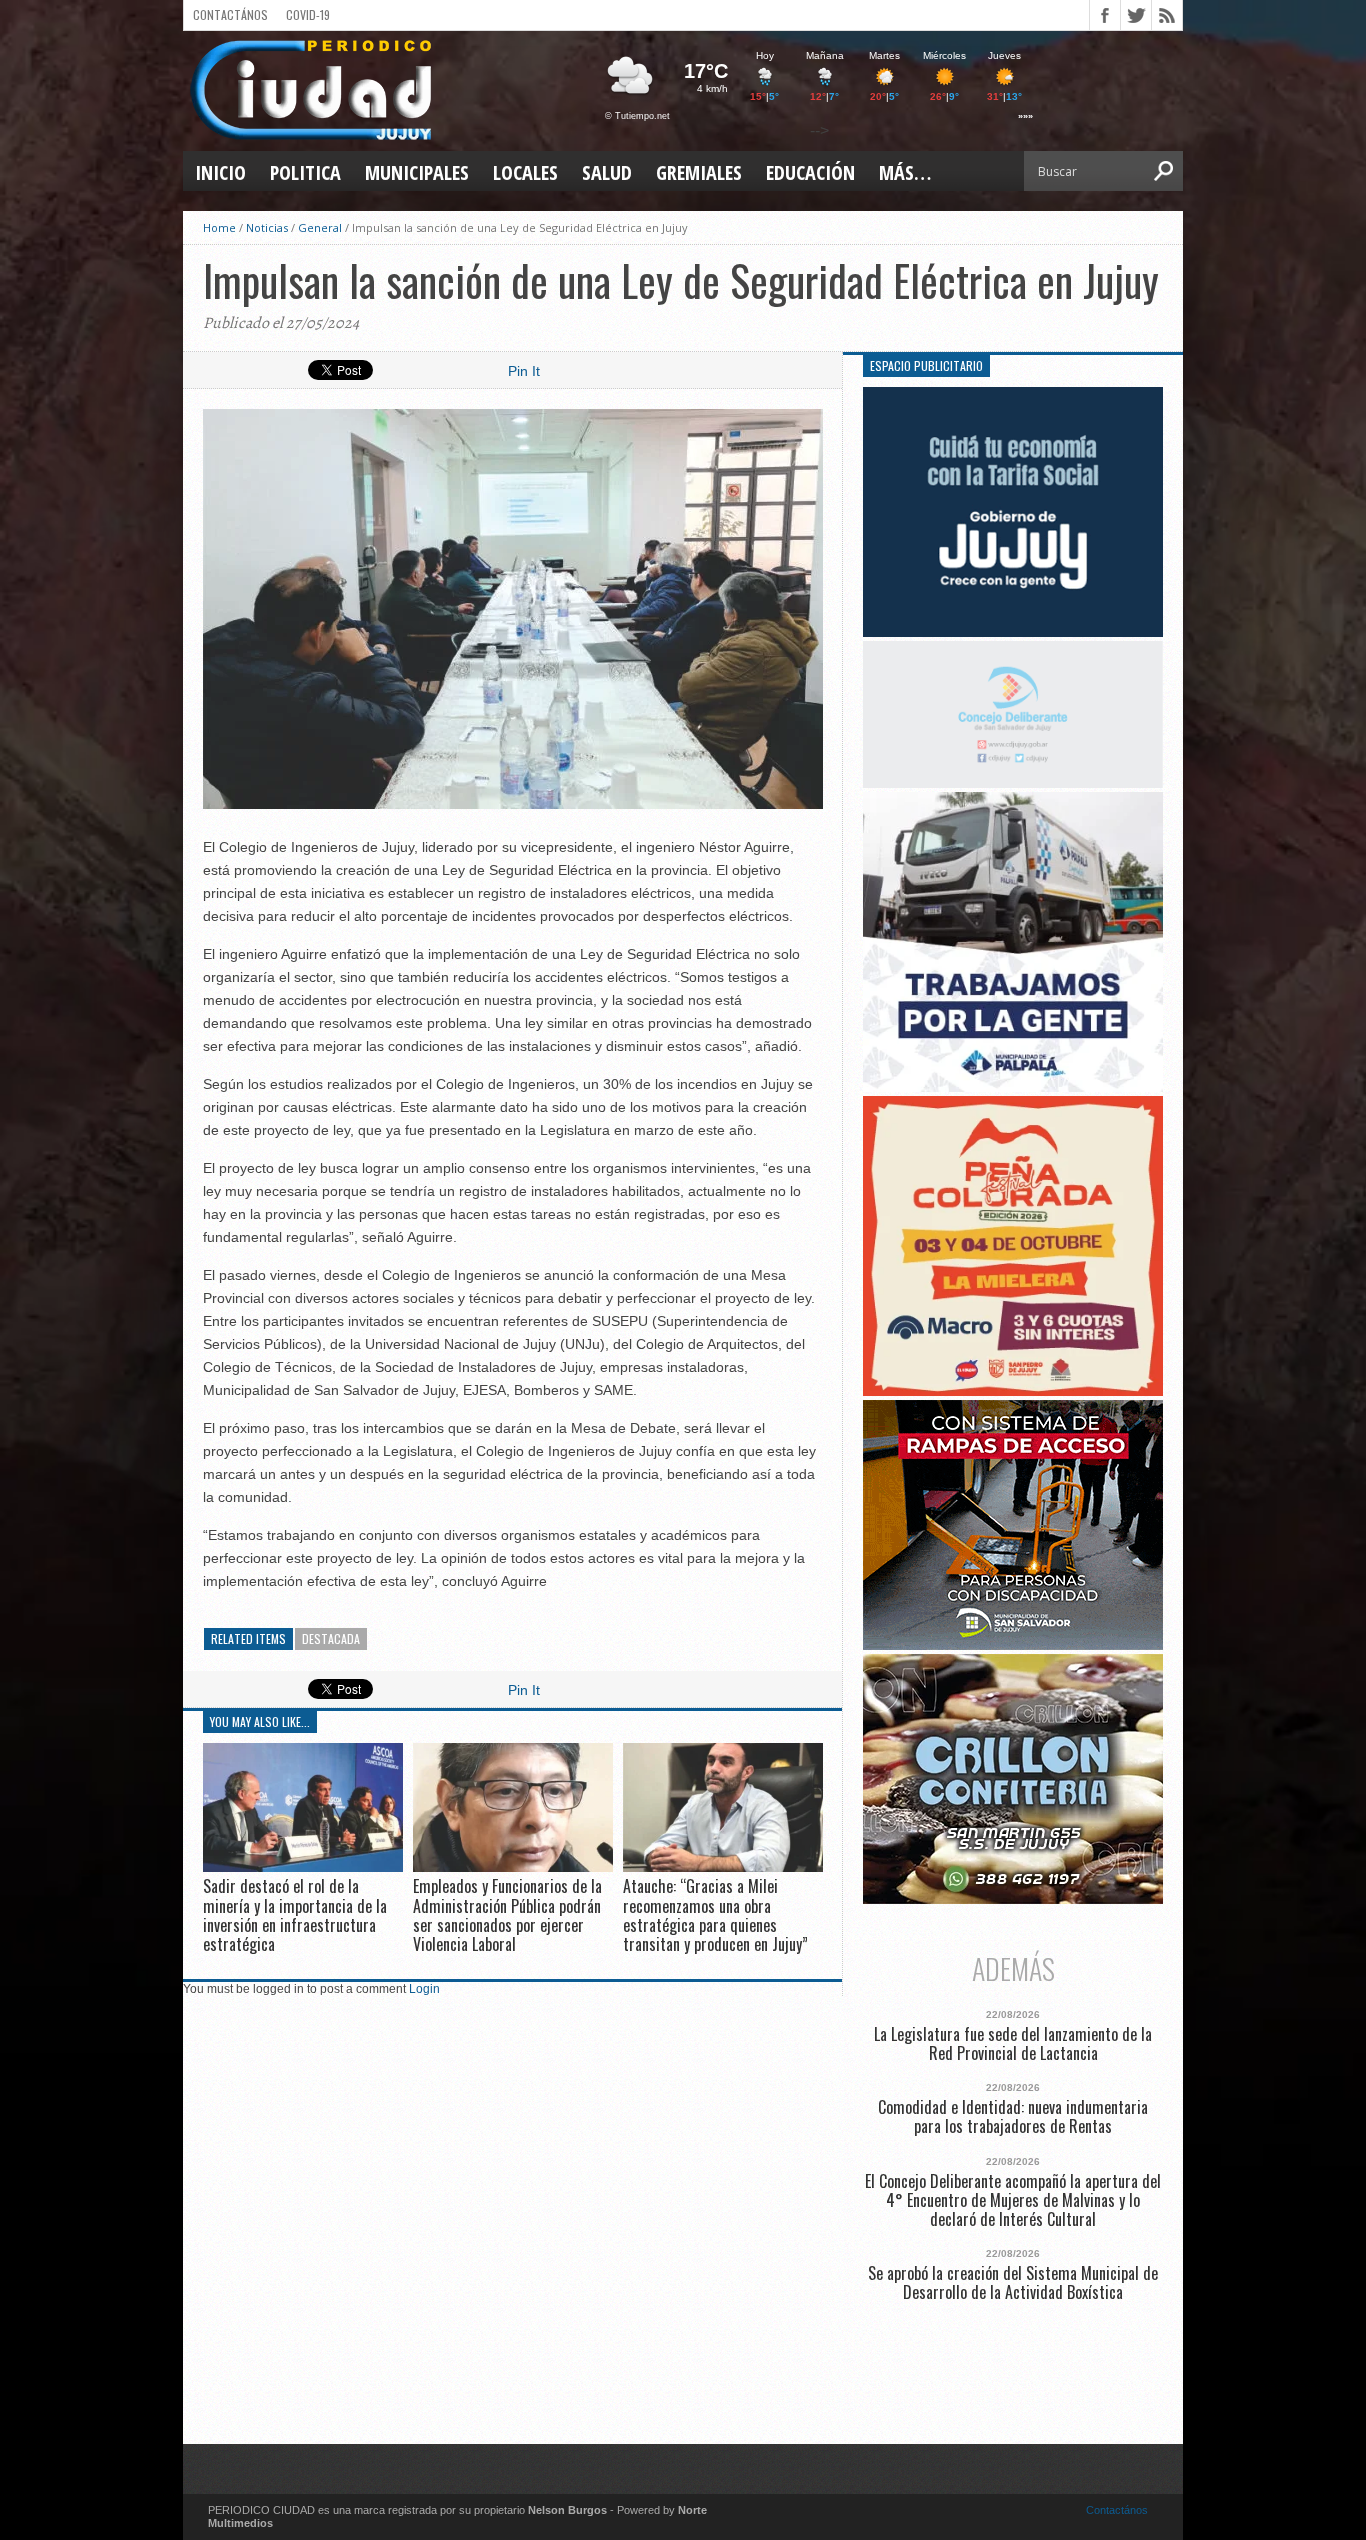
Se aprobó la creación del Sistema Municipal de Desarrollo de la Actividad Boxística (1013, 2283)
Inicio (220, 172)
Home (219, 227)
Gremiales (699, 172)
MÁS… (905, 172)
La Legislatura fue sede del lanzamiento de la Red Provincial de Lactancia (1013, 2044)
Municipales (417, 172)
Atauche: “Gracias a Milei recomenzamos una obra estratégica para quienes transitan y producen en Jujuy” (715, 1915)
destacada (331, 1638)
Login (424, 1989)
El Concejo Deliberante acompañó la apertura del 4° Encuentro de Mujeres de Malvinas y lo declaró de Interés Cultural (1013, 2201)
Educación (810, 172)
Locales (525, 172)
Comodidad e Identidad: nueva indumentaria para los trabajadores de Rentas (1013, 2117)
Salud (607, 172)
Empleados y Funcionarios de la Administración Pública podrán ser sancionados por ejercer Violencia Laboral (507, 1915)
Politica (305, 172)
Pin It (524, 371)
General (320, 227)
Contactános (1117, 2510)
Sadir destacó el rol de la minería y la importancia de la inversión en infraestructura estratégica (295, 1915)
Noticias (267, 227)
